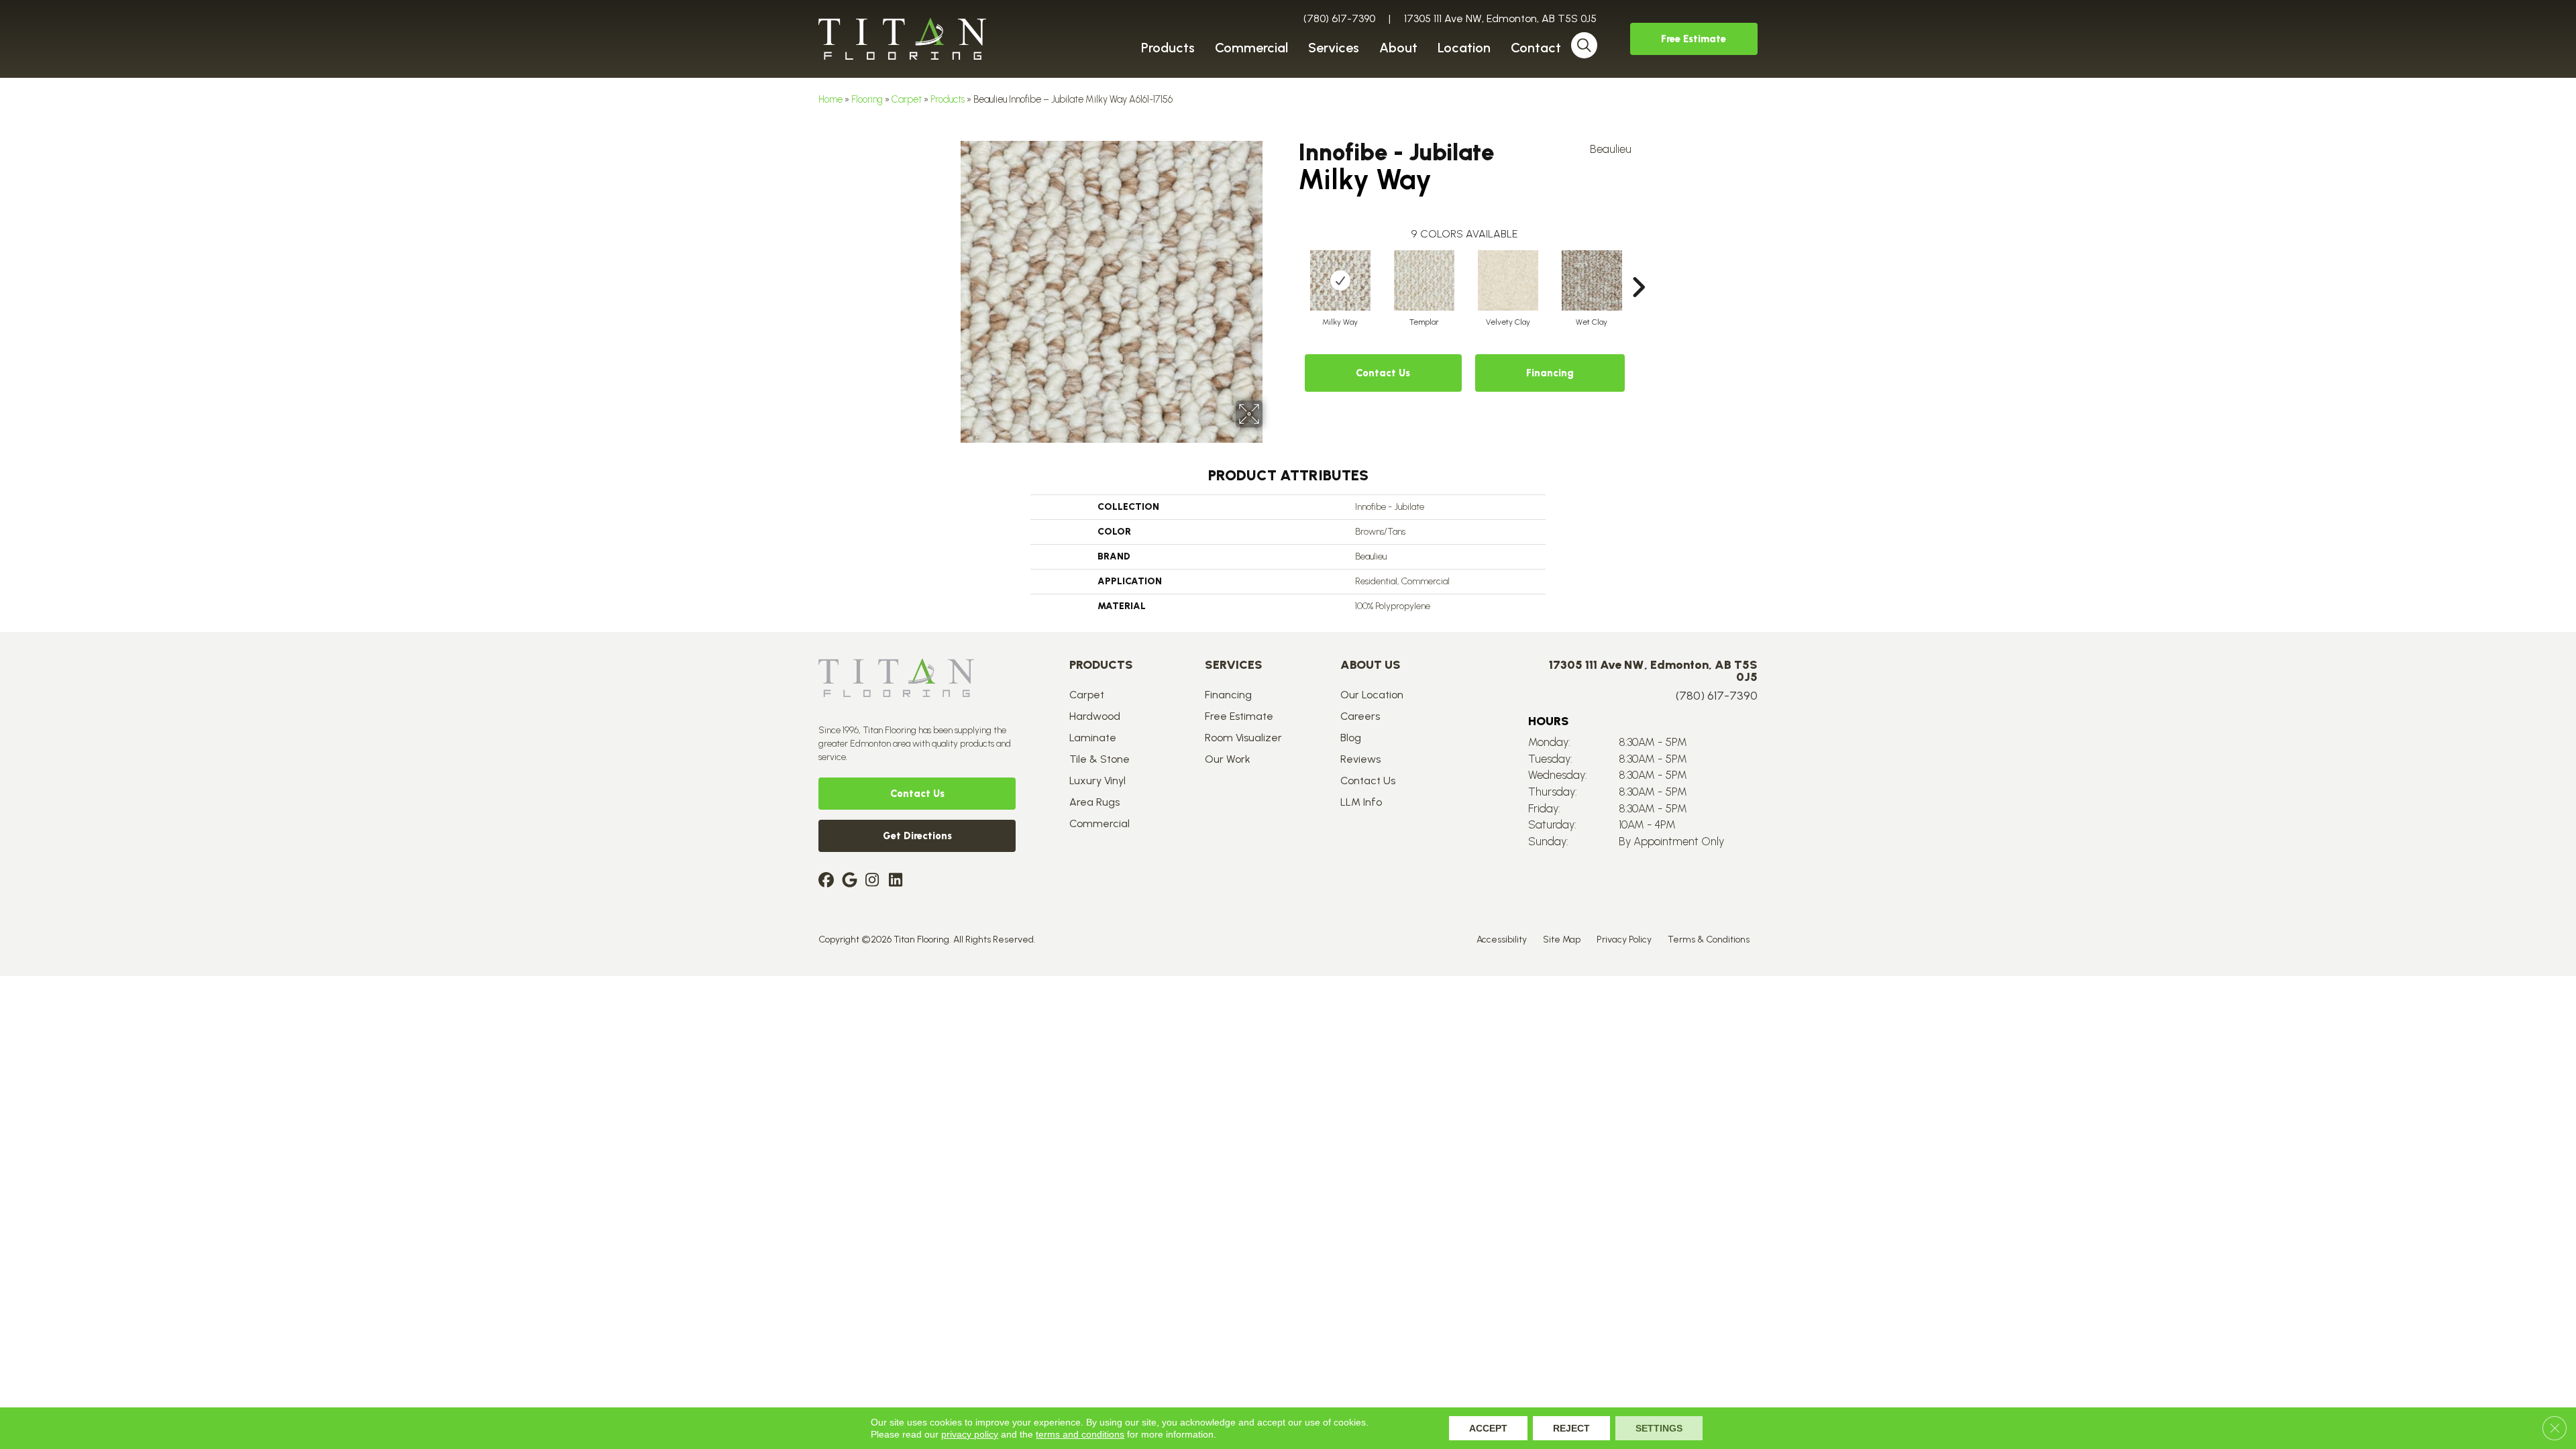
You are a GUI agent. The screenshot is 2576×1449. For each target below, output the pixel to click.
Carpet (907, 99)
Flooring (867, 99)
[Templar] (1424, 280)
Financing (1550, 373)
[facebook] (828, 881)
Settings (1659, 1428)
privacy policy (970, 1434)
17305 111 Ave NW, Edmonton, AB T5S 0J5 (1500, 18)
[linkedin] (899, 881)
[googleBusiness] (852, 881)
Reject (1571, 1428)
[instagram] (875, 881)
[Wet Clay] (1592, 280)
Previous (1291, 267)
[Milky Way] (1340, 280)
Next (1638, 267)
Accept (1488, 1428)
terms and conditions (1080, 1434)
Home (830, 99)
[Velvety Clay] (1508, 280)
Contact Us (1383, 373)
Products (948, 99)
